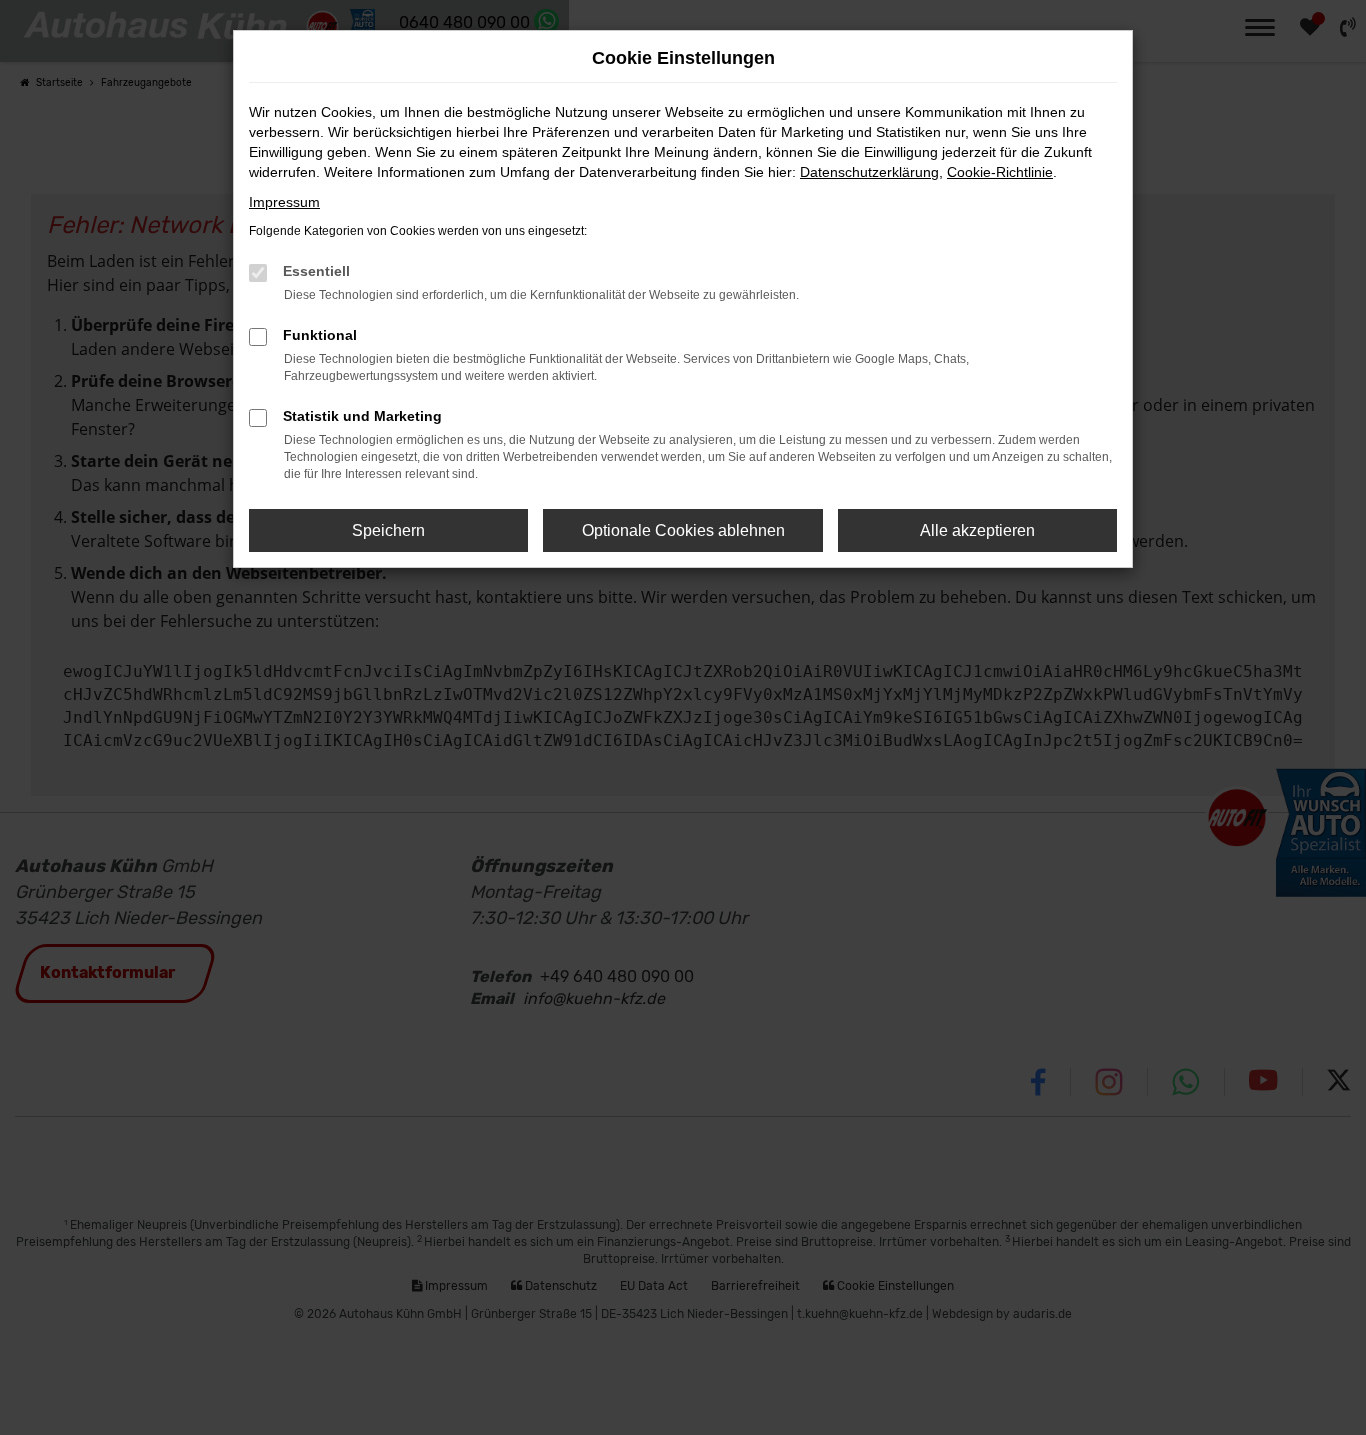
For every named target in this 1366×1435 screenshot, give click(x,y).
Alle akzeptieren (977, 530)
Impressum (284, 202)
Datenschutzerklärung (869, 172)
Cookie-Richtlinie (1000, 172)
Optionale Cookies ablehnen (683, 530)
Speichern (388, 530)
